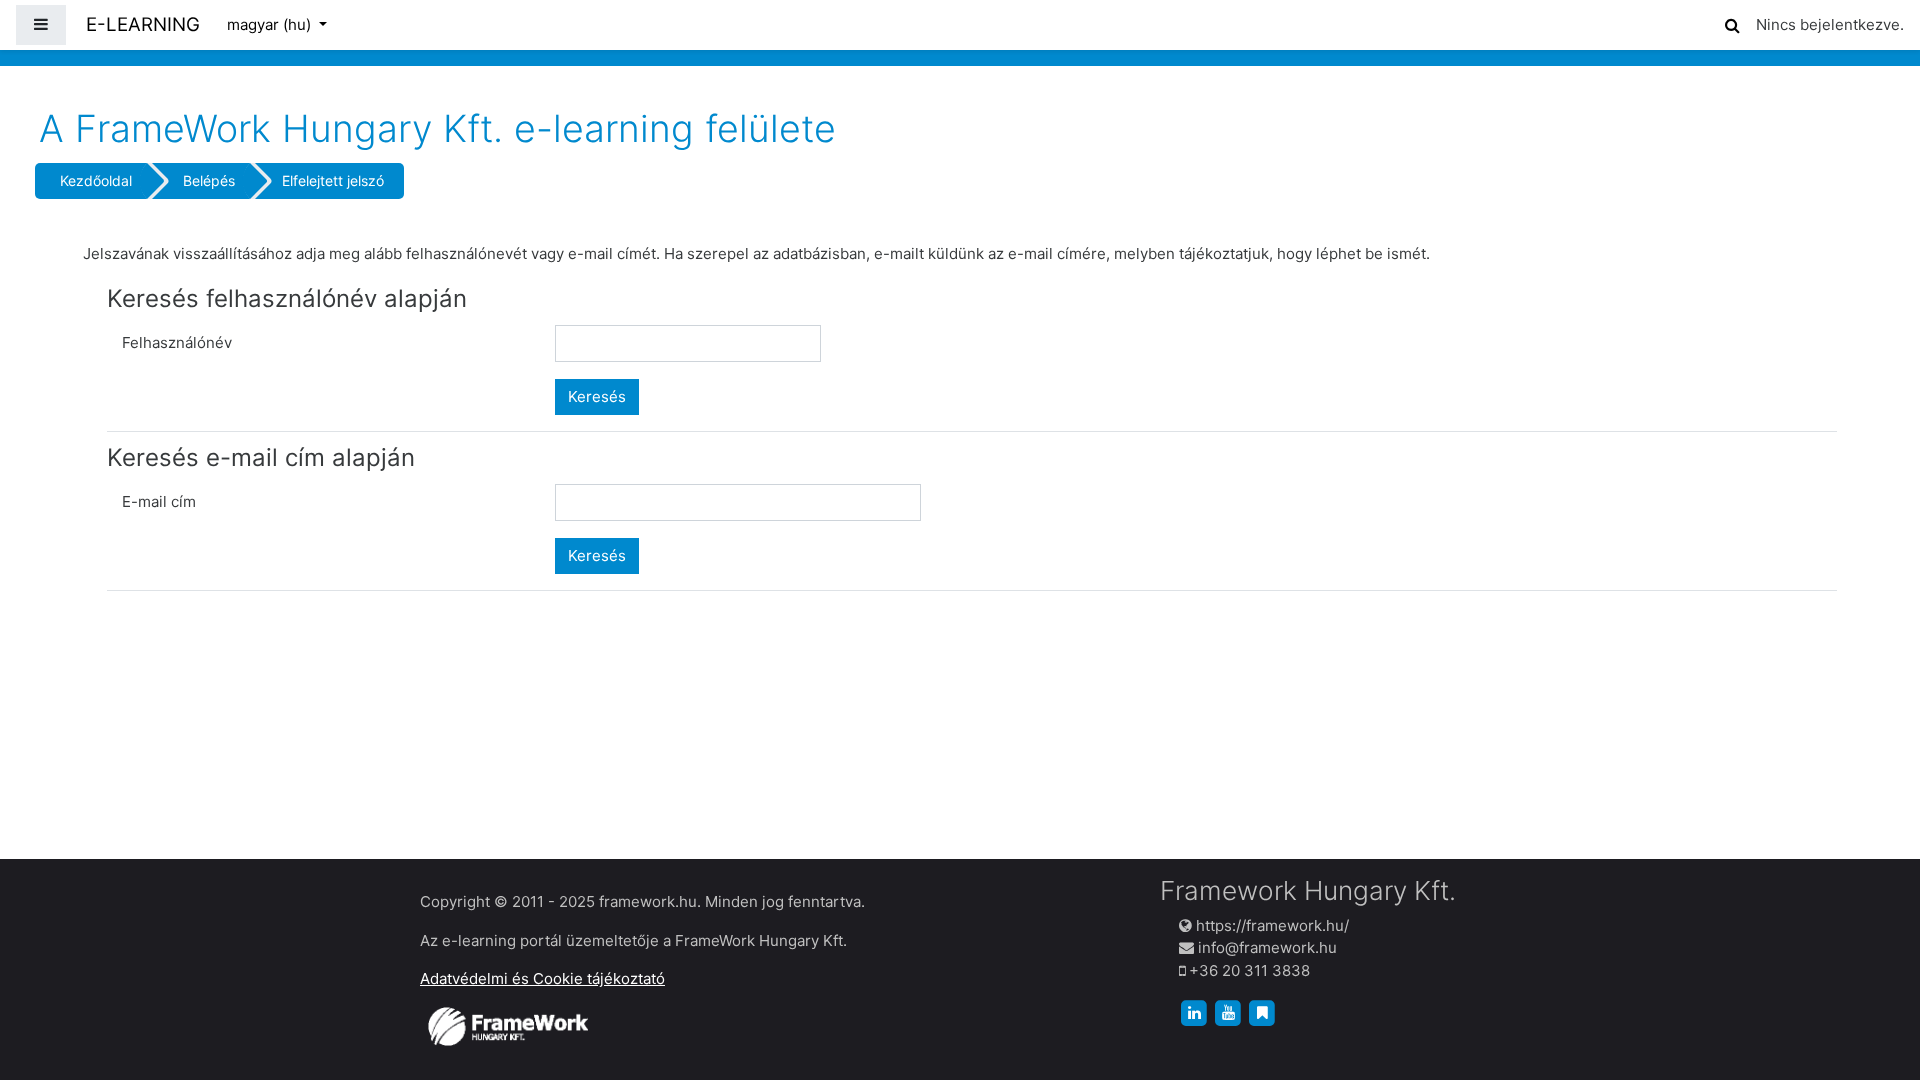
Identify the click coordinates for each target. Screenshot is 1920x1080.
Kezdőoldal (96, 180)
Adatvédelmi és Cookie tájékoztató (542, 978)
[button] (1732, 22)
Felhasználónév (177, 342)
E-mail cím (159, 501)
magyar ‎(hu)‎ (271, 24)
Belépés (209, 180)
